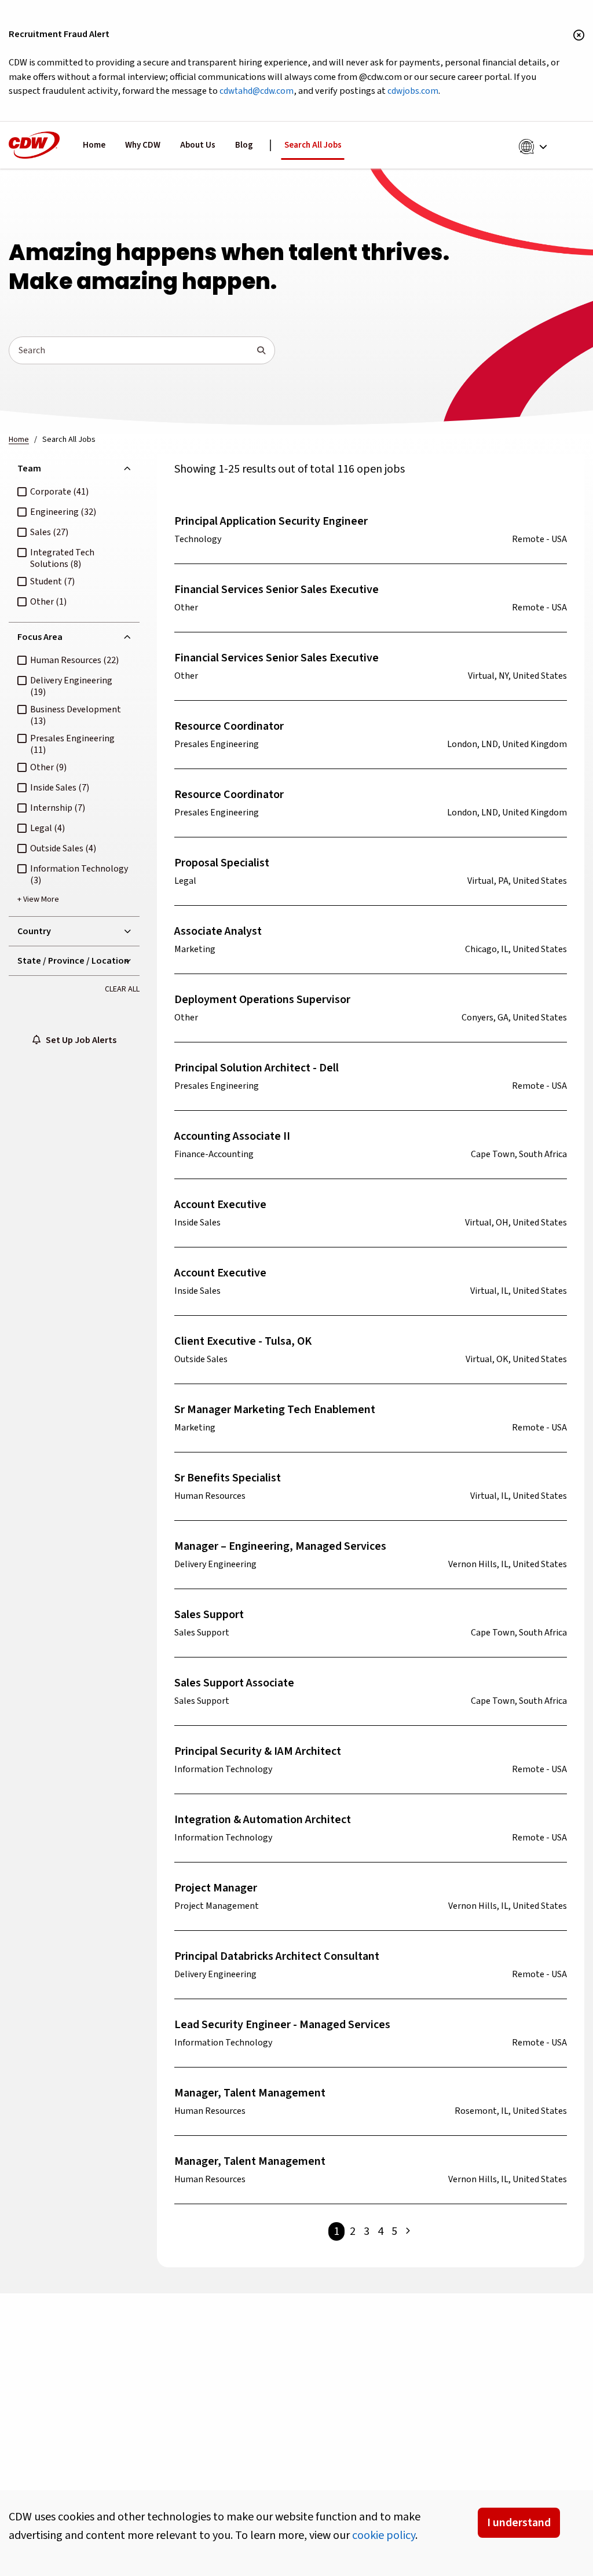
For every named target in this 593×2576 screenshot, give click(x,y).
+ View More (38, 899)
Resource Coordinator (229, 726)
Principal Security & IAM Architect (258, 1751)
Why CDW (143, 145)
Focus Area (40, 637)
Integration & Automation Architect (263, 1820)
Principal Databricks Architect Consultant (277, 1956)
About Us (198, 145)
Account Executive (220, 1205)
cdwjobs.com (413, 91)
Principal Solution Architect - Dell (257, 1068)
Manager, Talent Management (250, 2093)
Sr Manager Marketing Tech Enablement (275, 1410)
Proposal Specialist (222, 863)
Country (34, 931)
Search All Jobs (313, 145)
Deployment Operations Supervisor (262, 1000)
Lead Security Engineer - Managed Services (282, 2025)
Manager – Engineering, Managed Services (280, 1546)
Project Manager (216, 1888)
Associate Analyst (218, 931)
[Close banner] (579, 36)
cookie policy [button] (384, 2535)
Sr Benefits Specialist (228, 1478)
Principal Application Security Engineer (271, 521)
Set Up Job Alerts (78, 1040)
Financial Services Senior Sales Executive (277, 590)
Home (94, 145)
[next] (408, 2231)
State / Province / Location (73, 961)
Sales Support (209, 1615)
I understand (519, 2523)
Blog (244, 145)
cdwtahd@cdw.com (257, 91)
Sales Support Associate (234, 1683)
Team (29, 469)
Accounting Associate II (232, 1136)
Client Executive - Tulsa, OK (243, 1341)
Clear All (122, 989)
